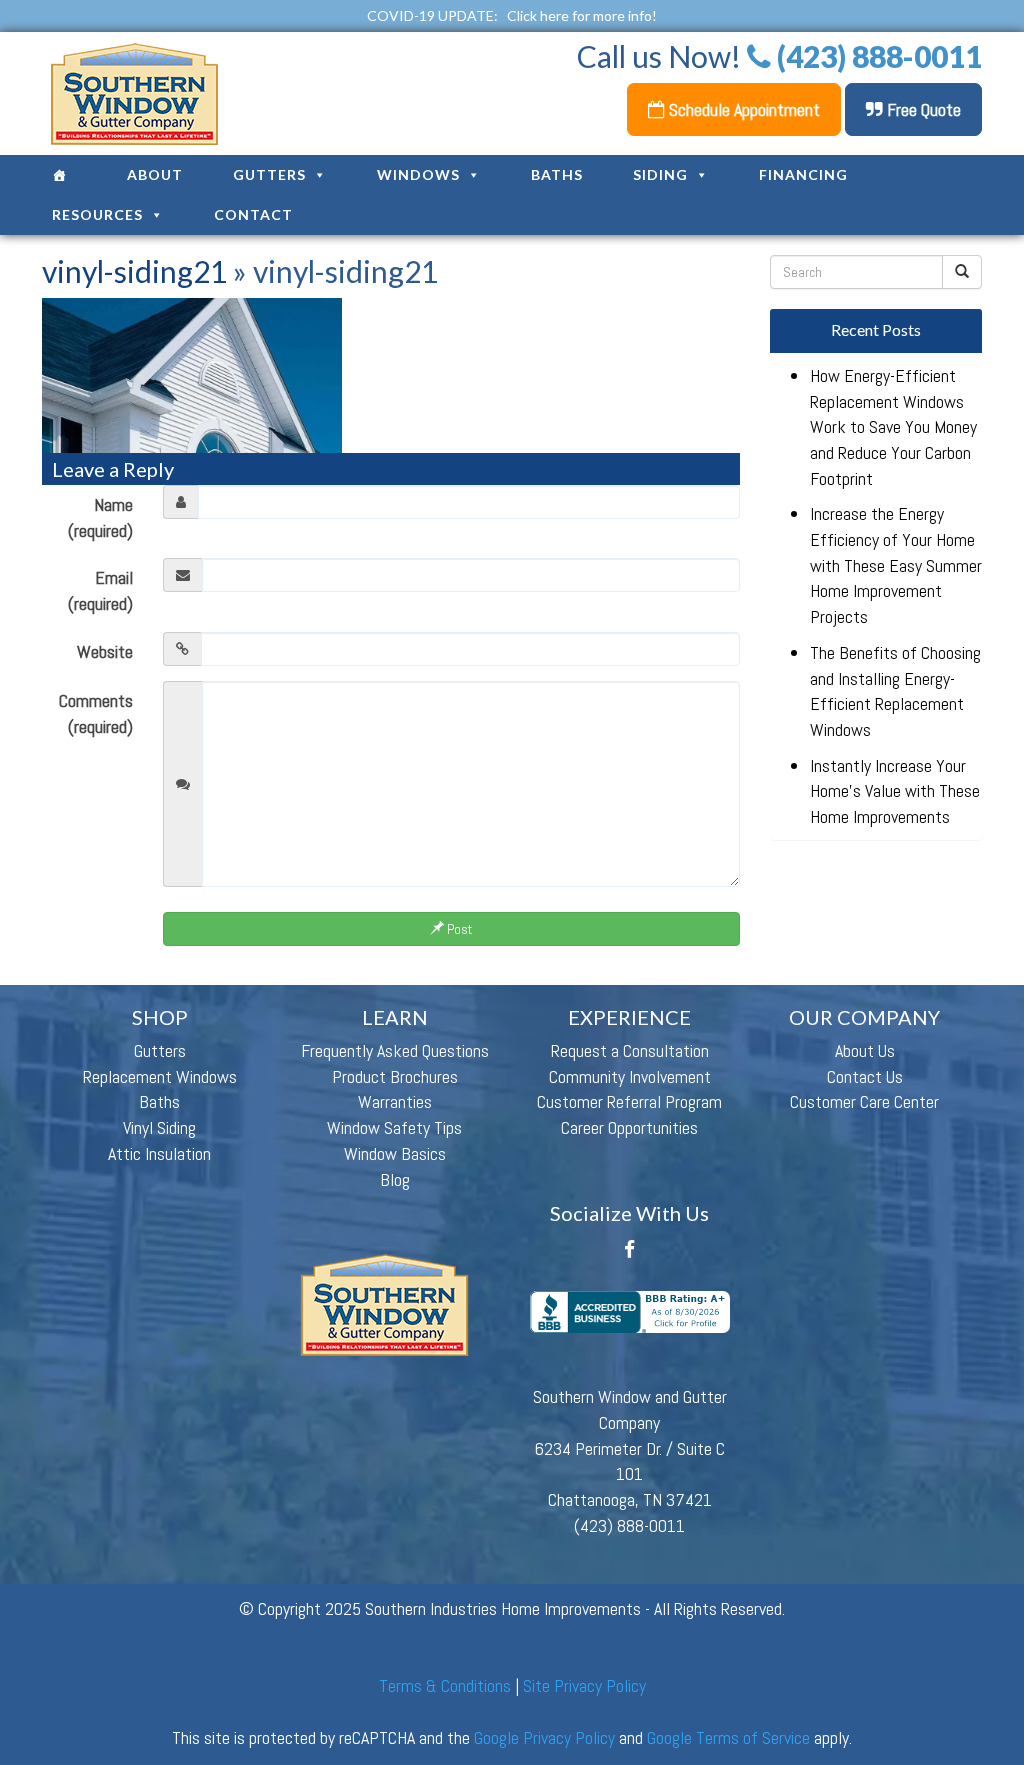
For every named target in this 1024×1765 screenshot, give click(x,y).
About (155, 174)
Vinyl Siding (159, 1127)
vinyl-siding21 (134, 271)
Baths (557, 174)
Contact (253, 214)
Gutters (269, 174)
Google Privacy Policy (544, 1737)
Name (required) (100, 517)
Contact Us (865, 1076)
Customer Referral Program (629, 1101)
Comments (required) (96, 713)
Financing (803, 174)
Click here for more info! (582, 15)
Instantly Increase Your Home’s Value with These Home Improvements (895, 791)
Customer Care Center (864, 1101)
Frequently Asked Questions (395, 1050)
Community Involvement (630, 1076)
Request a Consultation (630, 1050)
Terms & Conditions (445, 1685)
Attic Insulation (159, 1153)
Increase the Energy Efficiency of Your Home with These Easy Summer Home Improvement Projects (896, 565)
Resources (97, 214)
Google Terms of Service (728, 1737)
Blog (395, 1179)
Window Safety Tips (394, 1127)
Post (458, 929)
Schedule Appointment (742, 109)
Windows (418, 174)
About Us (865, 1050)
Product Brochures (395, 1076)
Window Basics (395, 1153)
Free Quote (922, 109)
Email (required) (100, 590)
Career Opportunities (629, 1127)
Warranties (395, 1101)
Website (105, 651)
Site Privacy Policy (584, 1685)
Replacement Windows (160, 1076)
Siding (660, 174)
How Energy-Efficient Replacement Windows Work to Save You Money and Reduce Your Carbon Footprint (893, 427)
